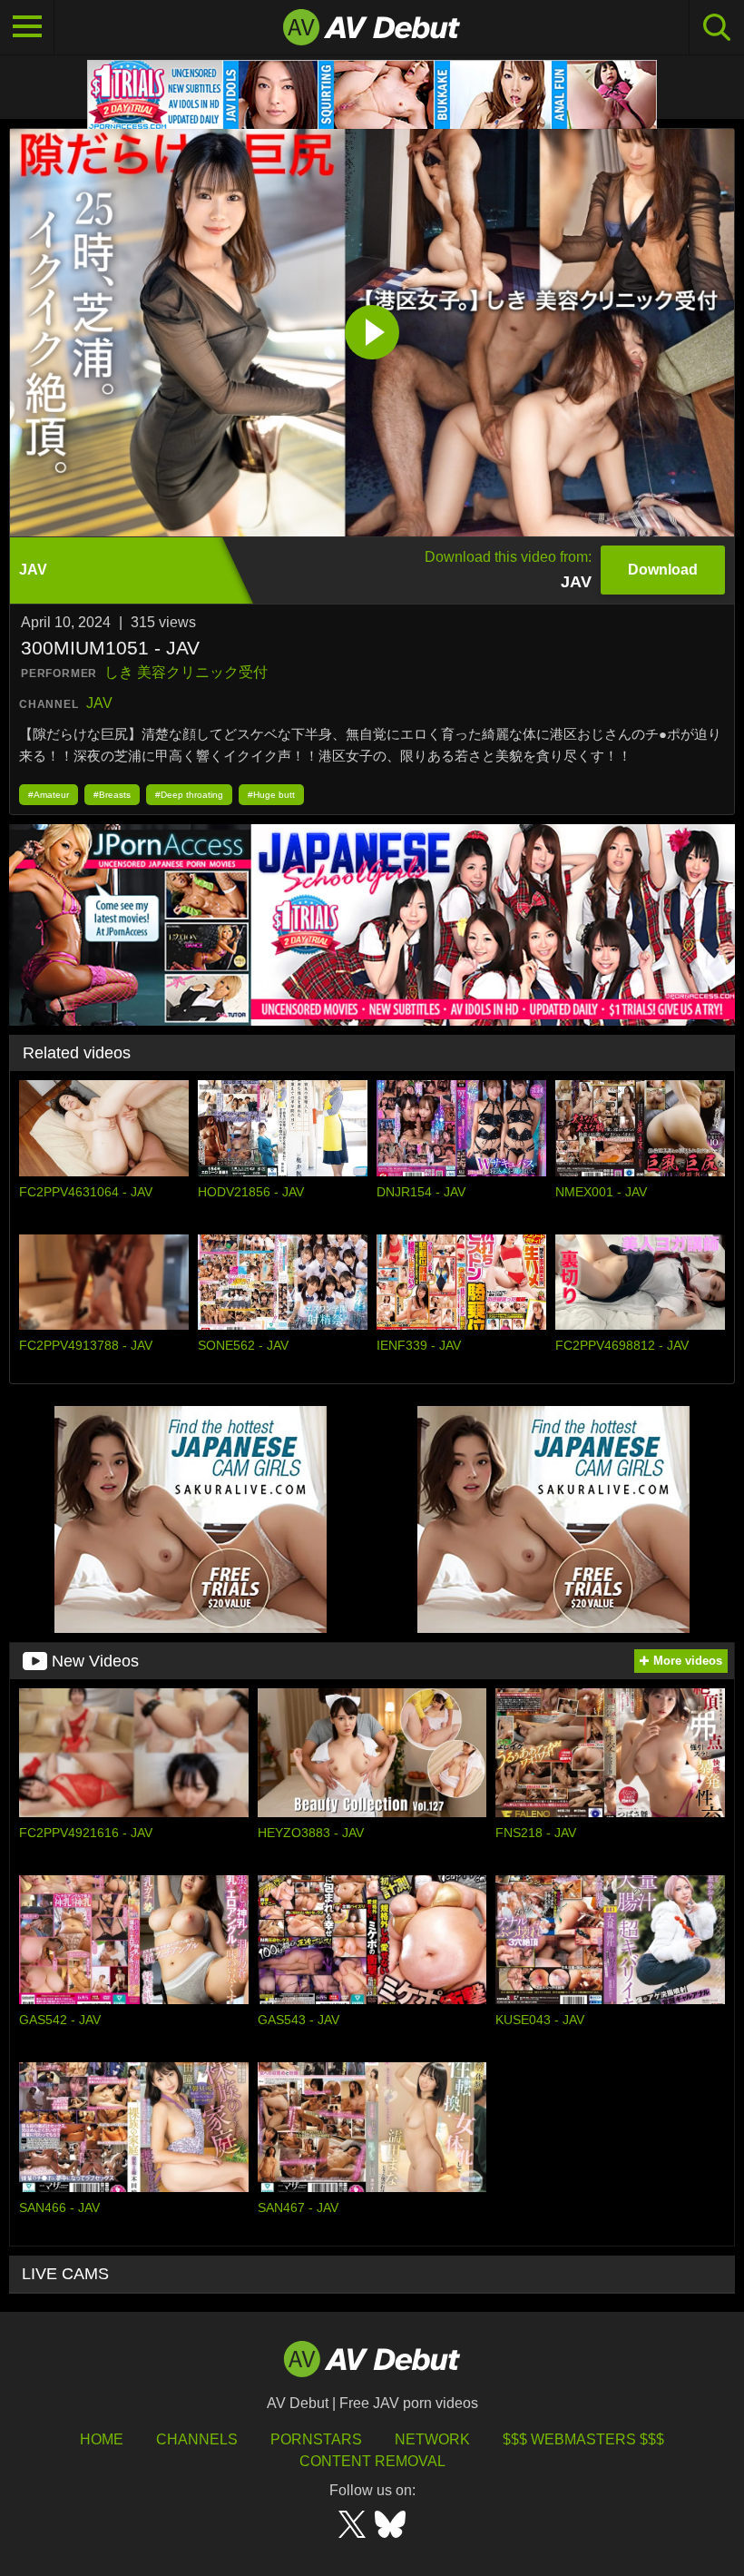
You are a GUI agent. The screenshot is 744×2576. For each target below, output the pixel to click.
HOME (102, 2439)
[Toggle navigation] (27, 27)
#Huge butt (271, 795)
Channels (197, 2439)
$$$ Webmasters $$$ (583, 2439)
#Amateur (49, 795)
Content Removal (372, 2461)
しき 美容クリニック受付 (186, 672)
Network (432, 2439)
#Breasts (112, 795)
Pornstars (316, 2439)
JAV (99, 703)
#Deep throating (189, 795)
